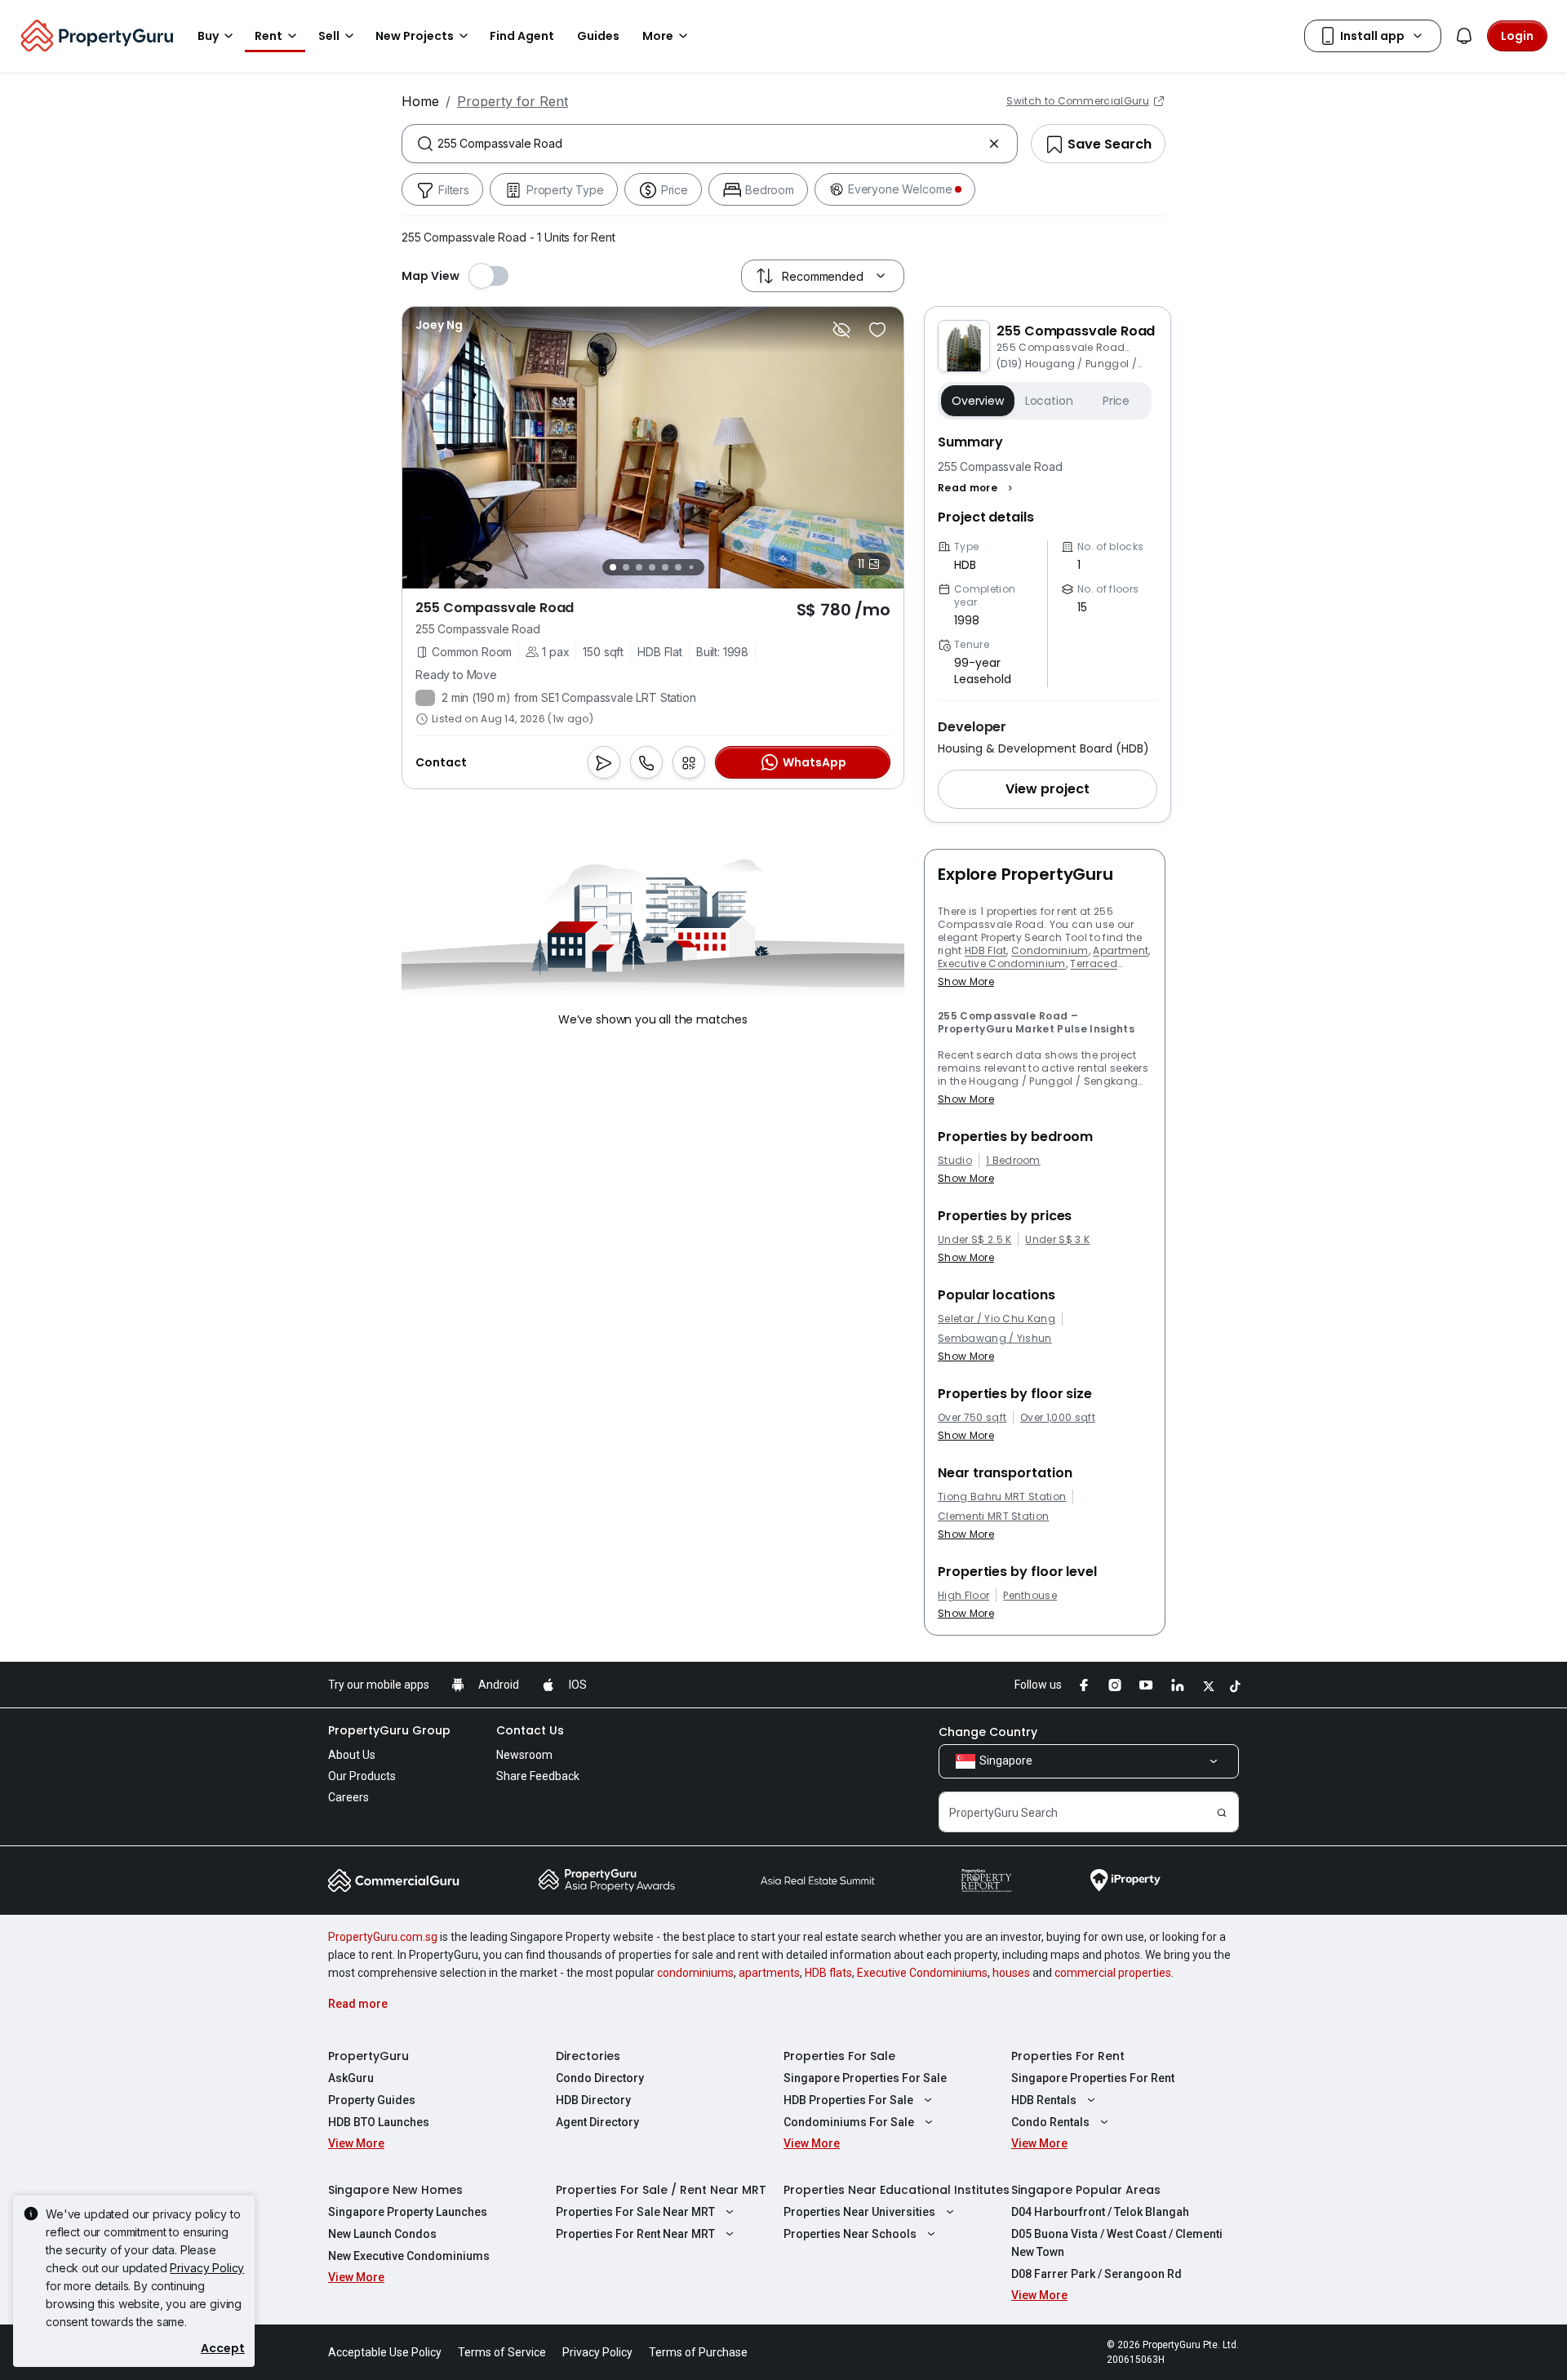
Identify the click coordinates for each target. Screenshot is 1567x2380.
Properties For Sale (839, 2056)
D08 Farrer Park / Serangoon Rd (1096, 2274)
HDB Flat (986, 950)
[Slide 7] (691, 568)
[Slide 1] (613, 567)
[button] (977, 488)
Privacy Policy (207, 2268)
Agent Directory (597, 2122)
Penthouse (1030, 1596)
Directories (588, 2056)
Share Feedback (538, 1776)
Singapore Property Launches (408, 2212)
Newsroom (524, 1755)
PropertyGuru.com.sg (383, 1937)
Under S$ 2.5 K (974, 1240)
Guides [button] (598, 36)
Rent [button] (269, 36)
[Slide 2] (626, 567)
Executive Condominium (1002, 964)
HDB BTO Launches (379, 2122)
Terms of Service (502, 2352)
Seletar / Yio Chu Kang (997, 1319)
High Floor (963, 1596)
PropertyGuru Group (389, 1730)
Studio (955, 1161)
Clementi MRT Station (993, 1516)
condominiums (695, 1973)
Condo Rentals (1050, 2122)
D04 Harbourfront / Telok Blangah (1100, 2212)
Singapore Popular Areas (1086, 2190)
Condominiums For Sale (849, 2122)
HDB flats (828, 1973)
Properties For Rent (1068, 2056)
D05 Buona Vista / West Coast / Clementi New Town (1117, 2243)
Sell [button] (329, 36)
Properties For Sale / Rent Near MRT (661, 2190)
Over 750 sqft (972, 1418)
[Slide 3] (639, 567)
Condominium (1050, 950)
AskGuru (351, 2078)
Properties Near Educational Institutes (897, 2190)
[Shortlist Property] (877, 330)
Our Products (362, 1776)
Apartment (1121, 950)
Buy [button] (208, 36)
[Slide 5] (665, 567)
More (658, 36)
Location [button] (1049, 401)
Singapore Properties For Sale (865, 2078)
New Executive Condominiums (409, 2256)
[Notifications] (1464, 36)
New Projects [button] (415, 36)
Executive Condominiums (922, 1973)
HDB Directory (593, 2100)
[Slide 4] (652, 567)
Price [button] (1116, 401)
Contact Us (530, 1730)
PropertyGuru (368, 2056)
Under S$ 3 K (1057, 1240)
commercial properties (1113, 1973)
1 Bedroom (1013, 1161)
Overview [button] (978, 401)
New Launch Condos (382, 2234)
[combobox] (710, 144)
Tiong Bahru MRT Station (1002, 1497)
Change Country (988, 1732)
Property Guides (372, 2100)
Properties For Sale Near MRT (635, 2212)
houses (1011, 1973)
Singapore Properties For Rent (1093, 2078)
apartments (769, 1973)
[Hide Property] (841, 330)
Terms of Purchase (698, 2352)
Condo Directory (600, 2078)
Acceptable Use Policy (385, 2352)
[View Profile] (439, 325)
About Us (352, 1755)
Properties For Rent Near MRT (635, 2234)
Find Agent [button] (522, 36)
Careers (348, 1797)
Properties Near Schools (850, 2234)
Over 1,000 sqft (1058, 1418)
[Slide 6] (678, 567)
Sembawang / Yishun (995, 1339)
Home (420, 101)
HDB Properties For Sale (848, 2100)
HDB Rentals (1044, 2100)
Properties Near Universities (859, 2212)
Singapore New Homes (395, 2190)
